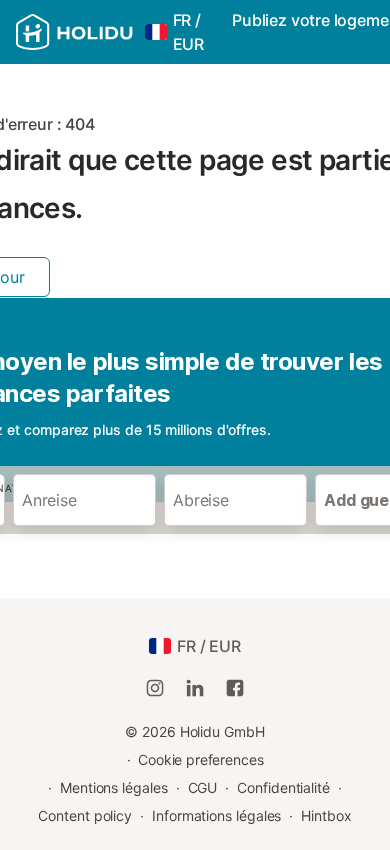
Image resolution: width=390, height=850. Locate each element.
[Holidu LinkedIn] (195, 688)
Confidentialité (283, 787)
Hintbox (326, 815)
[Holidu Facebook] (235, 688)
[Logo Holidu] (74, 32)
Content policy (85, 815)
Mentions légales (114, 787)
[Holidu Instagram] (155, 688)
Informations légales (216, 815)
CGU (203, 787)
